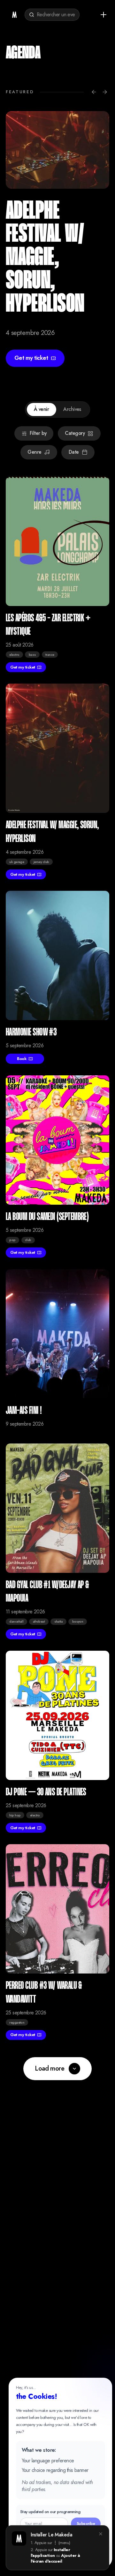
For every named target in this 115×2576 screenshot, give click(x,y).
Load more (50, 2068)
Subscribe (86, 2523)
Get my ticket (31, 358)
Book (22, 1059)
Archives (72, 409)
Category (75, 433)
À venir (41, 409)
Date (74, 452)
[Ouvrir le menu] (103, 15)
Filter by (38, 433)
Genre (34, 452)
